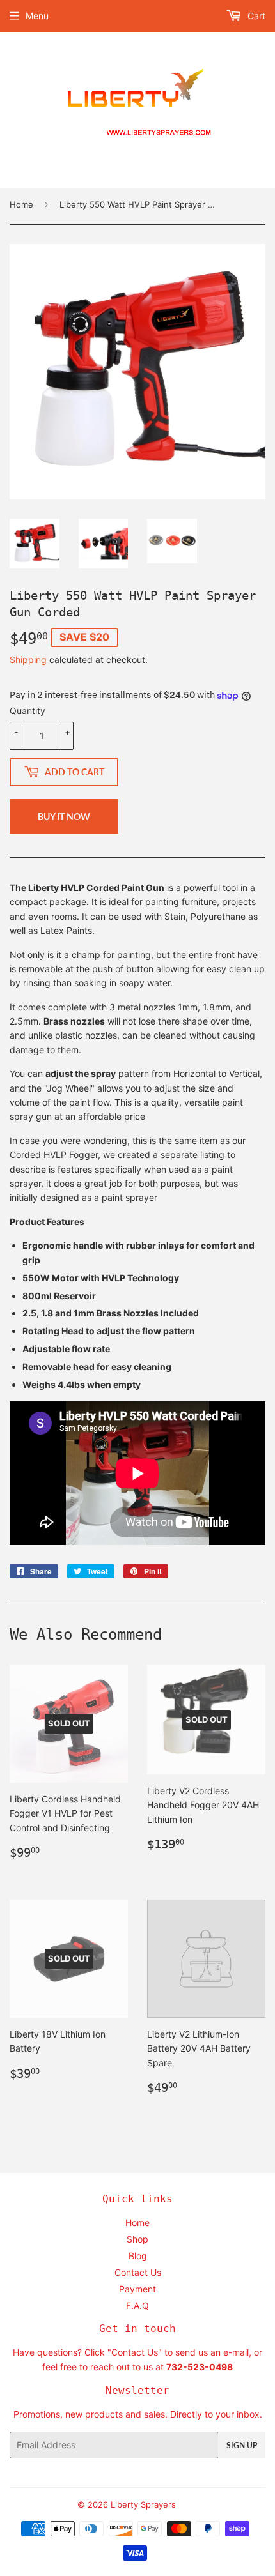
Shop (137, 2239)
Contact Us (138, 2272)
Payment (137, 2289)
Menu (37, 16)
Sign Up (242, 2445)
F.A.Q (137, 2305)
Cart (255, 16)
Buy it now (64, 817)
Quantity (27, 711)
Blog (138, 2256)
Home (21, 204)
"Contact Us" (135, 2352)
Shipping (28, 659)
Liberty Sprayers (143, 2504)
